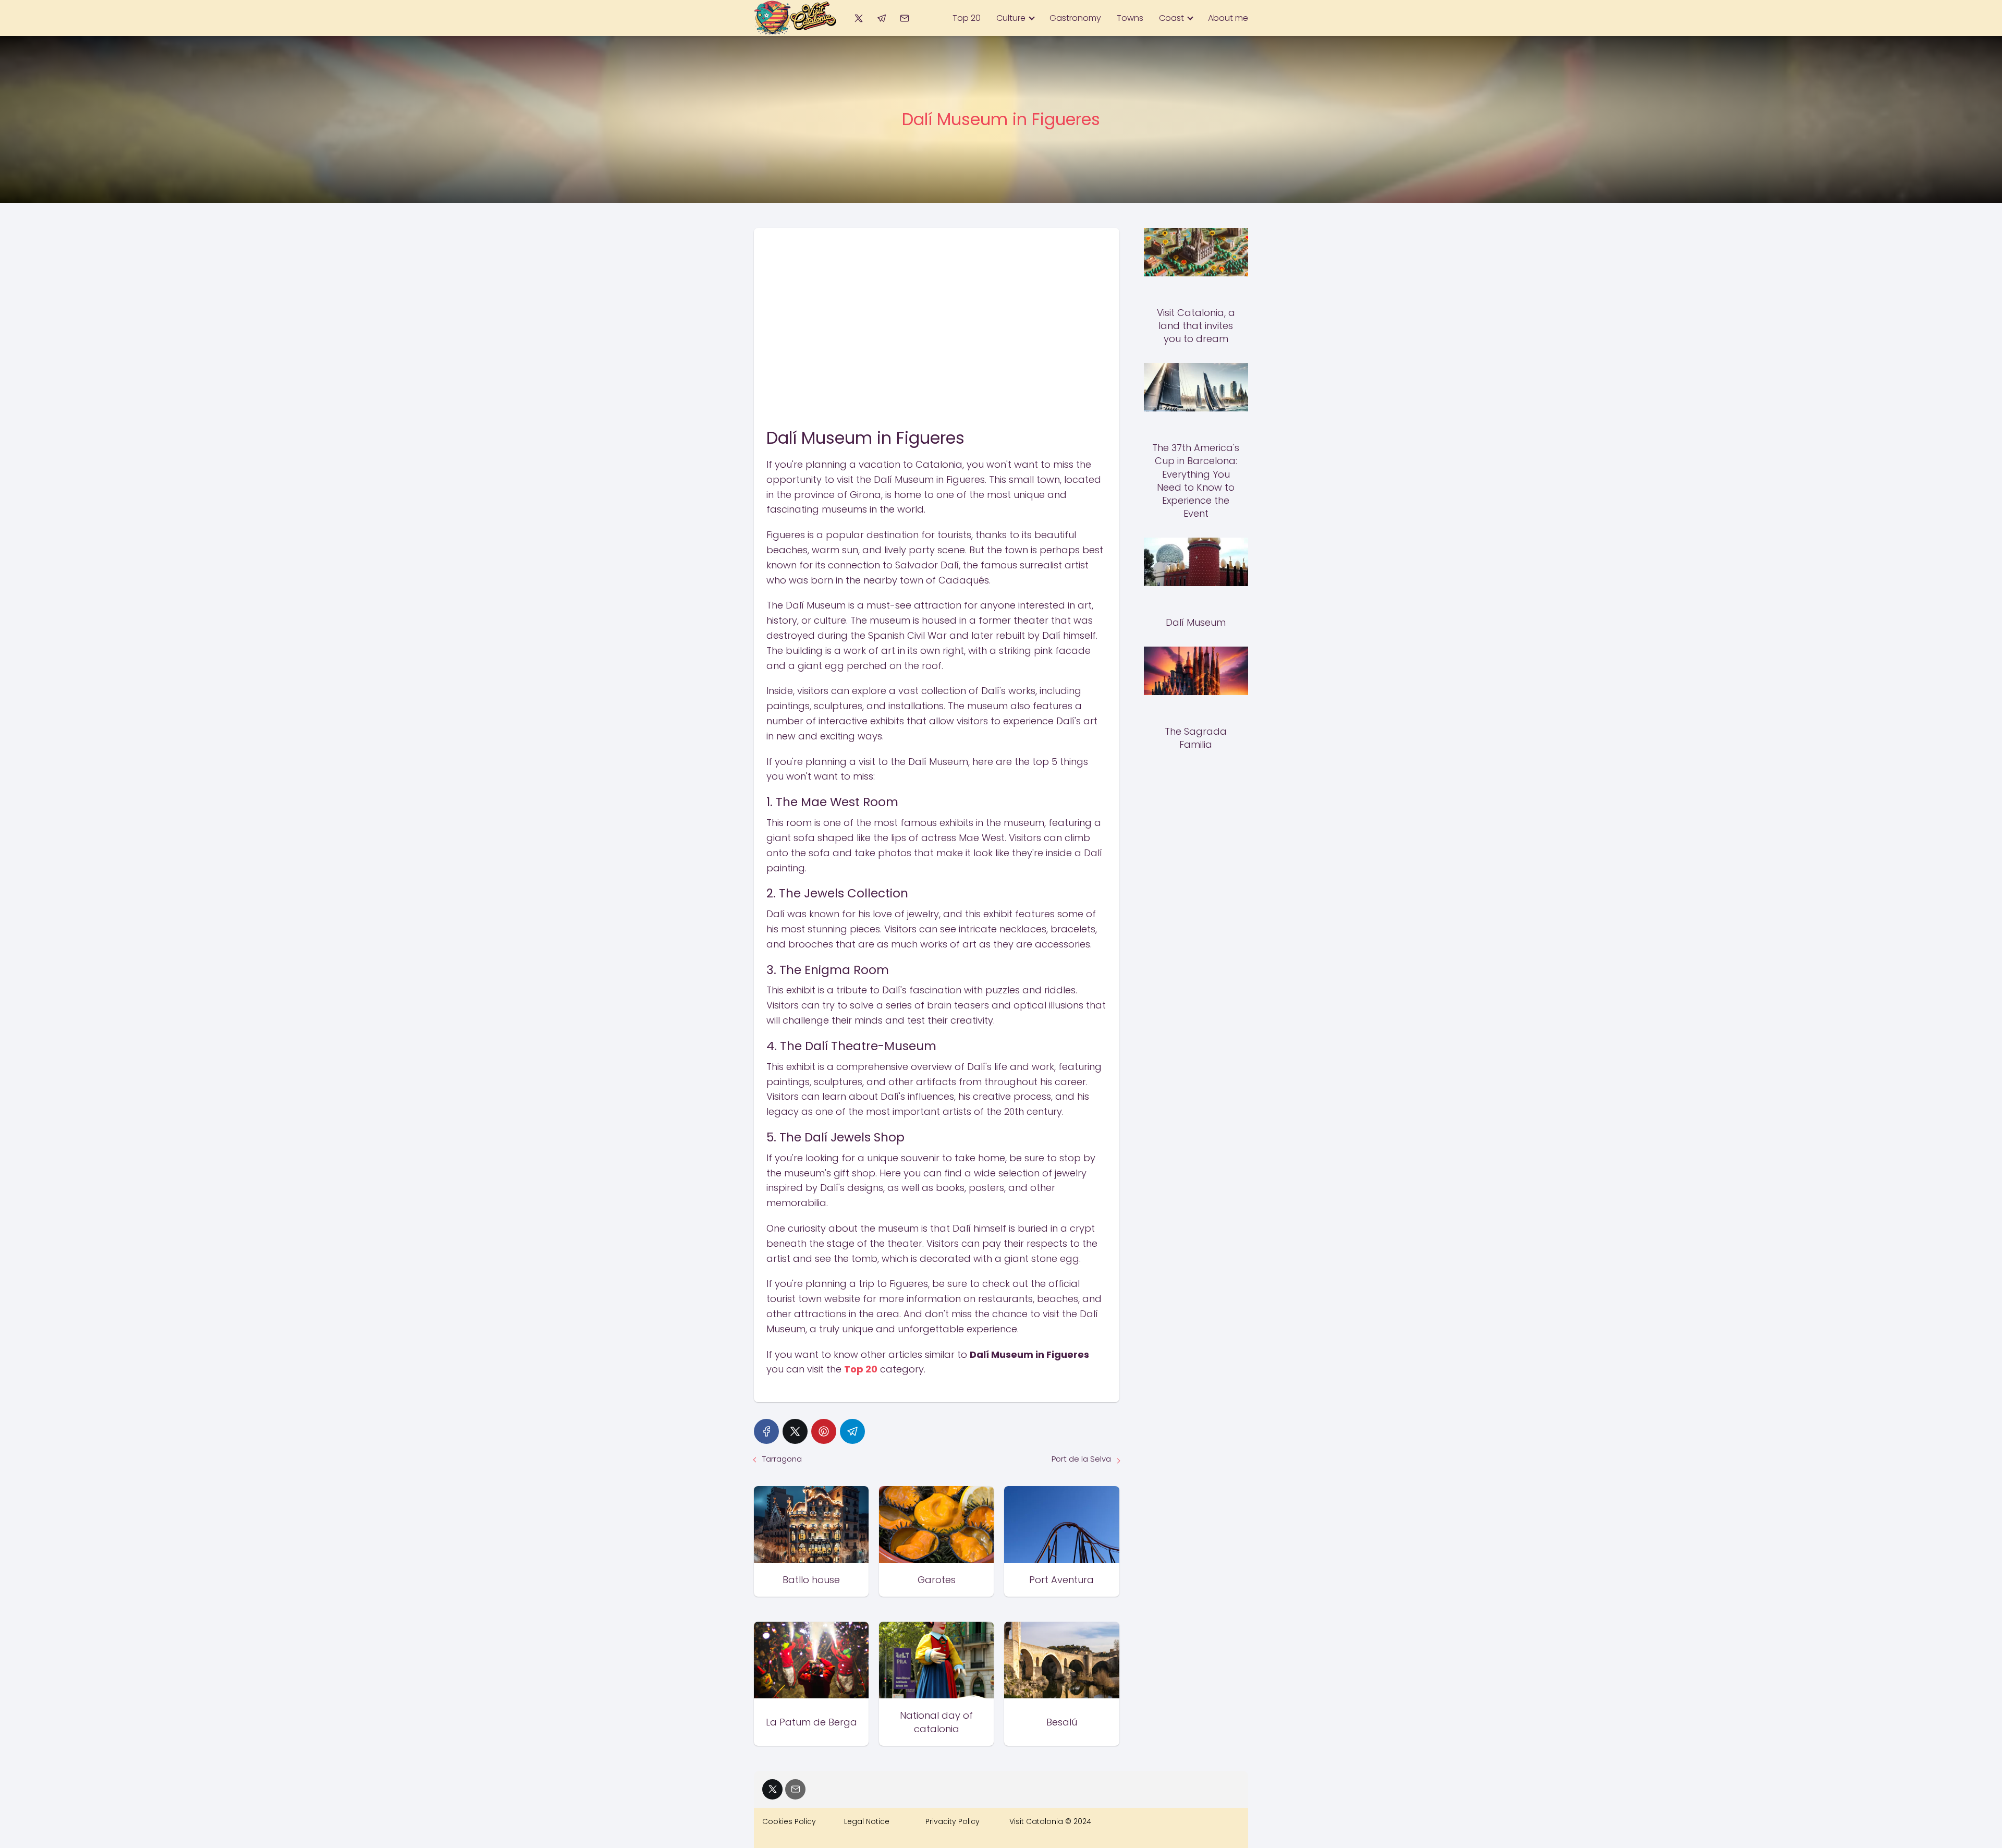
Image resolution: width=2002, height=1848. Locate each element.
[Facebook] (766, 1431)
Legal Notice (867, 1821)
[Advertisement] (937, 306)
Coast (1171, 18)
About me (1228, 18)
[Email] (905, 18)
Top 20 (967, 18)
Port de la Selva (1081, 1459)
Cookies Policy (789, 1821)
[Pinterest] (824, 1431)
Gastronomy (1075, 18)
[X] (858, 18)
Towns (1130, 18)
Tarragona (782, 1459)
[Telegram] (881, 18)
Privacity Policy (953, 1821)
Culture (1011, 18)
